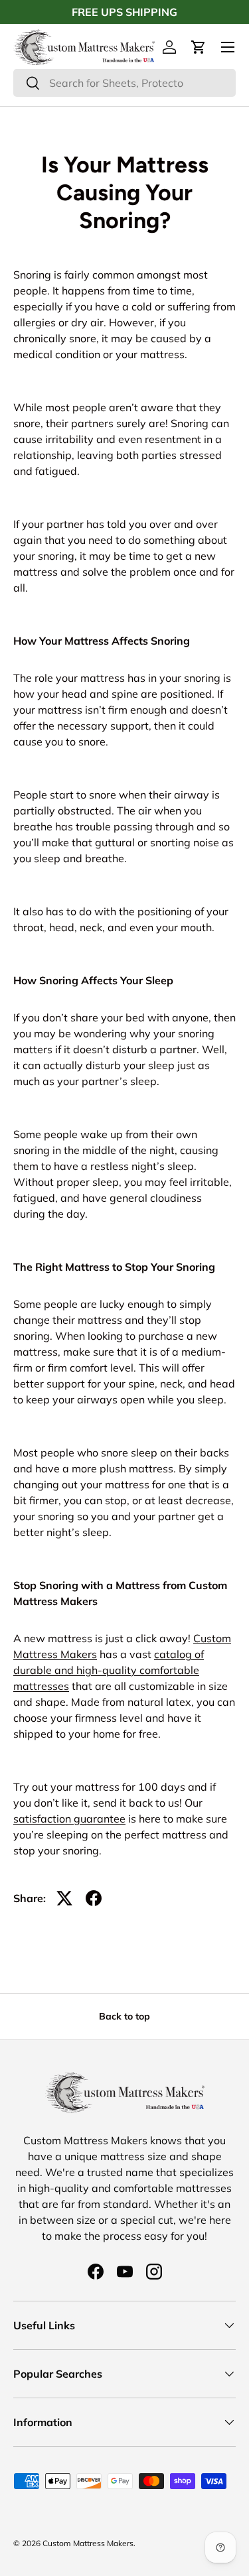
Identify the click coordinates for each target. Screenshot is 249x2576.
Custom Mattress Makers (88, 2543)
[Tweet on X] (64, 1898)
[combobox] (124, 83)
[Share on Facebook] (94, 1898)
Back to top (124, 2016)
